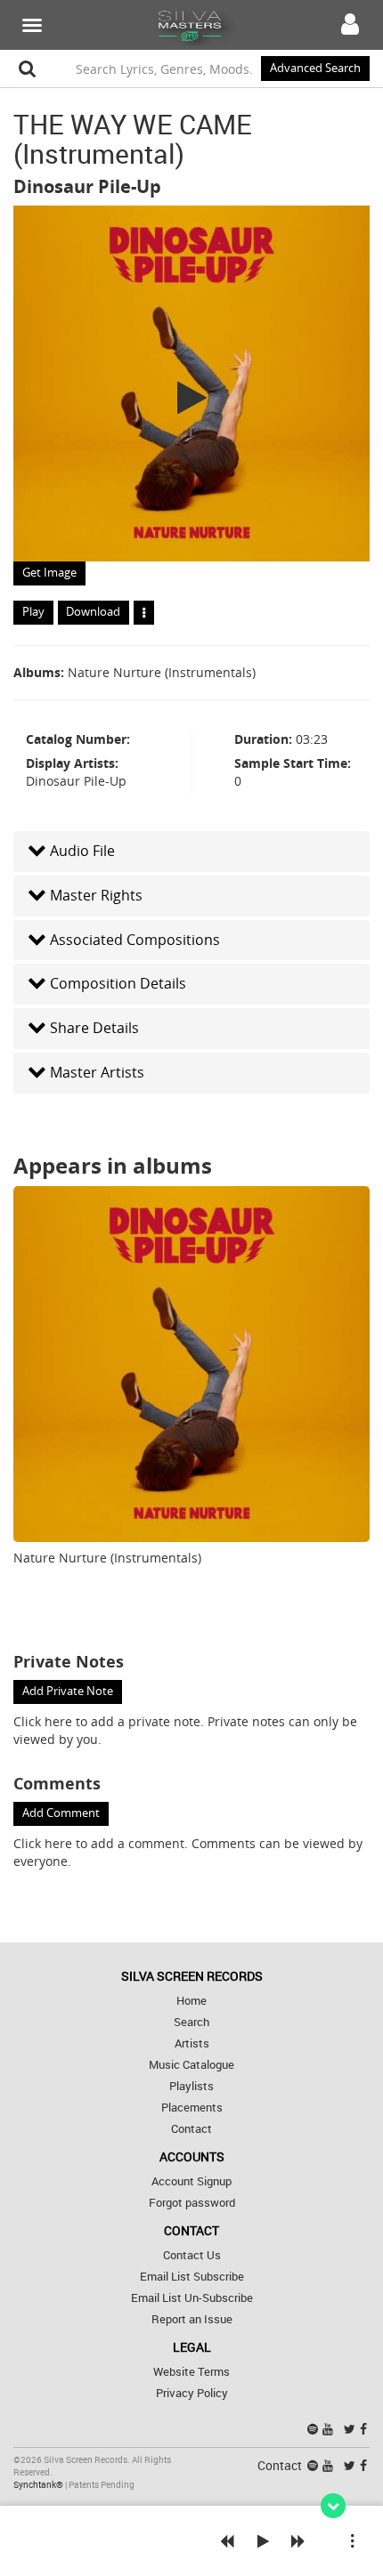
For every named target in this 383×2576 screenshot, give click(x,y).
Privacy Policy (192, 2393)
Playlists (191, 2086)
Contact (191, 2129)
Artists (192, 2043)
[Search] (28, 69)
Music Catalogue (191, 2065)
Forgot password (192, 2203)
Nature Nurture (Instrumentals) (162, 672)
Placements (192, 2108)
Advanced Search (315, 68)
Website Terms (191, 2372)
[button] (191, 851)
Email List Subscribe (192, 2277)
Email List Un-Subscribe (192, 2298)
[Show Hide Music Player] (333, 2506)
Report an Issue (192, 2319)
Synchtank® (39, 2485)
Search (191, 2022)
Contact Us (192, 2255)
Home (191, 2001)
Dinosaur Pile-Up (87, 186)
